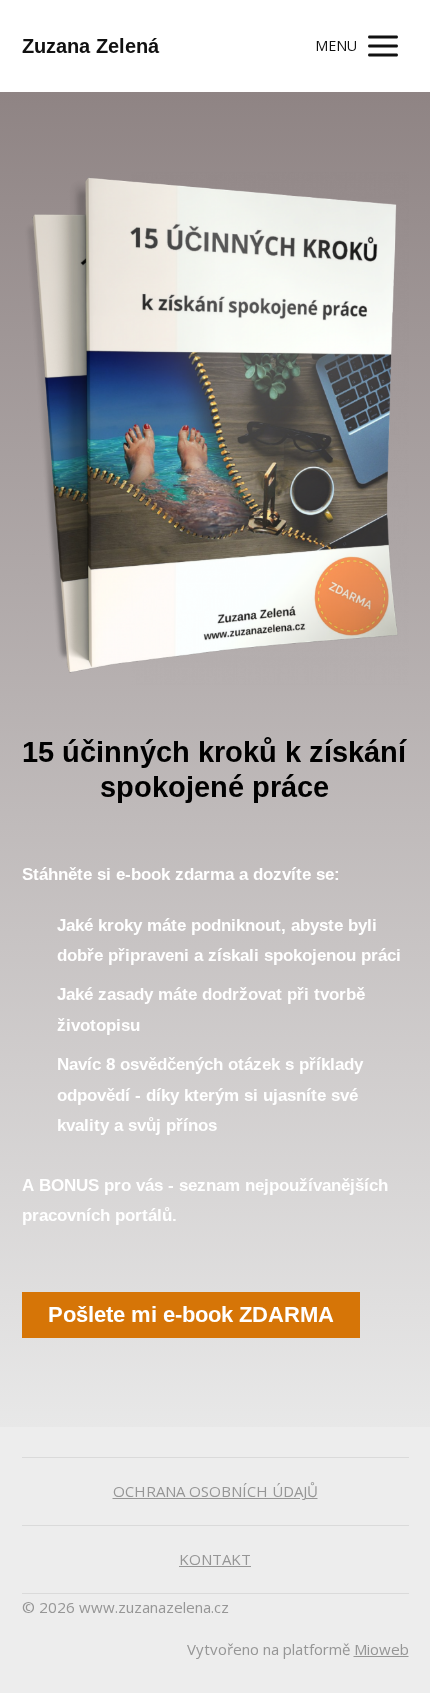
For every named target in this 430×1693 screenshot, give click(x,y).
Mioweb (381, 1649)
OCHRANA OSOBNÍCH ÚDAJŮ (215, 1491)
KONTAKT (215, 1559)
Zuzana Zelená (90, 46)
